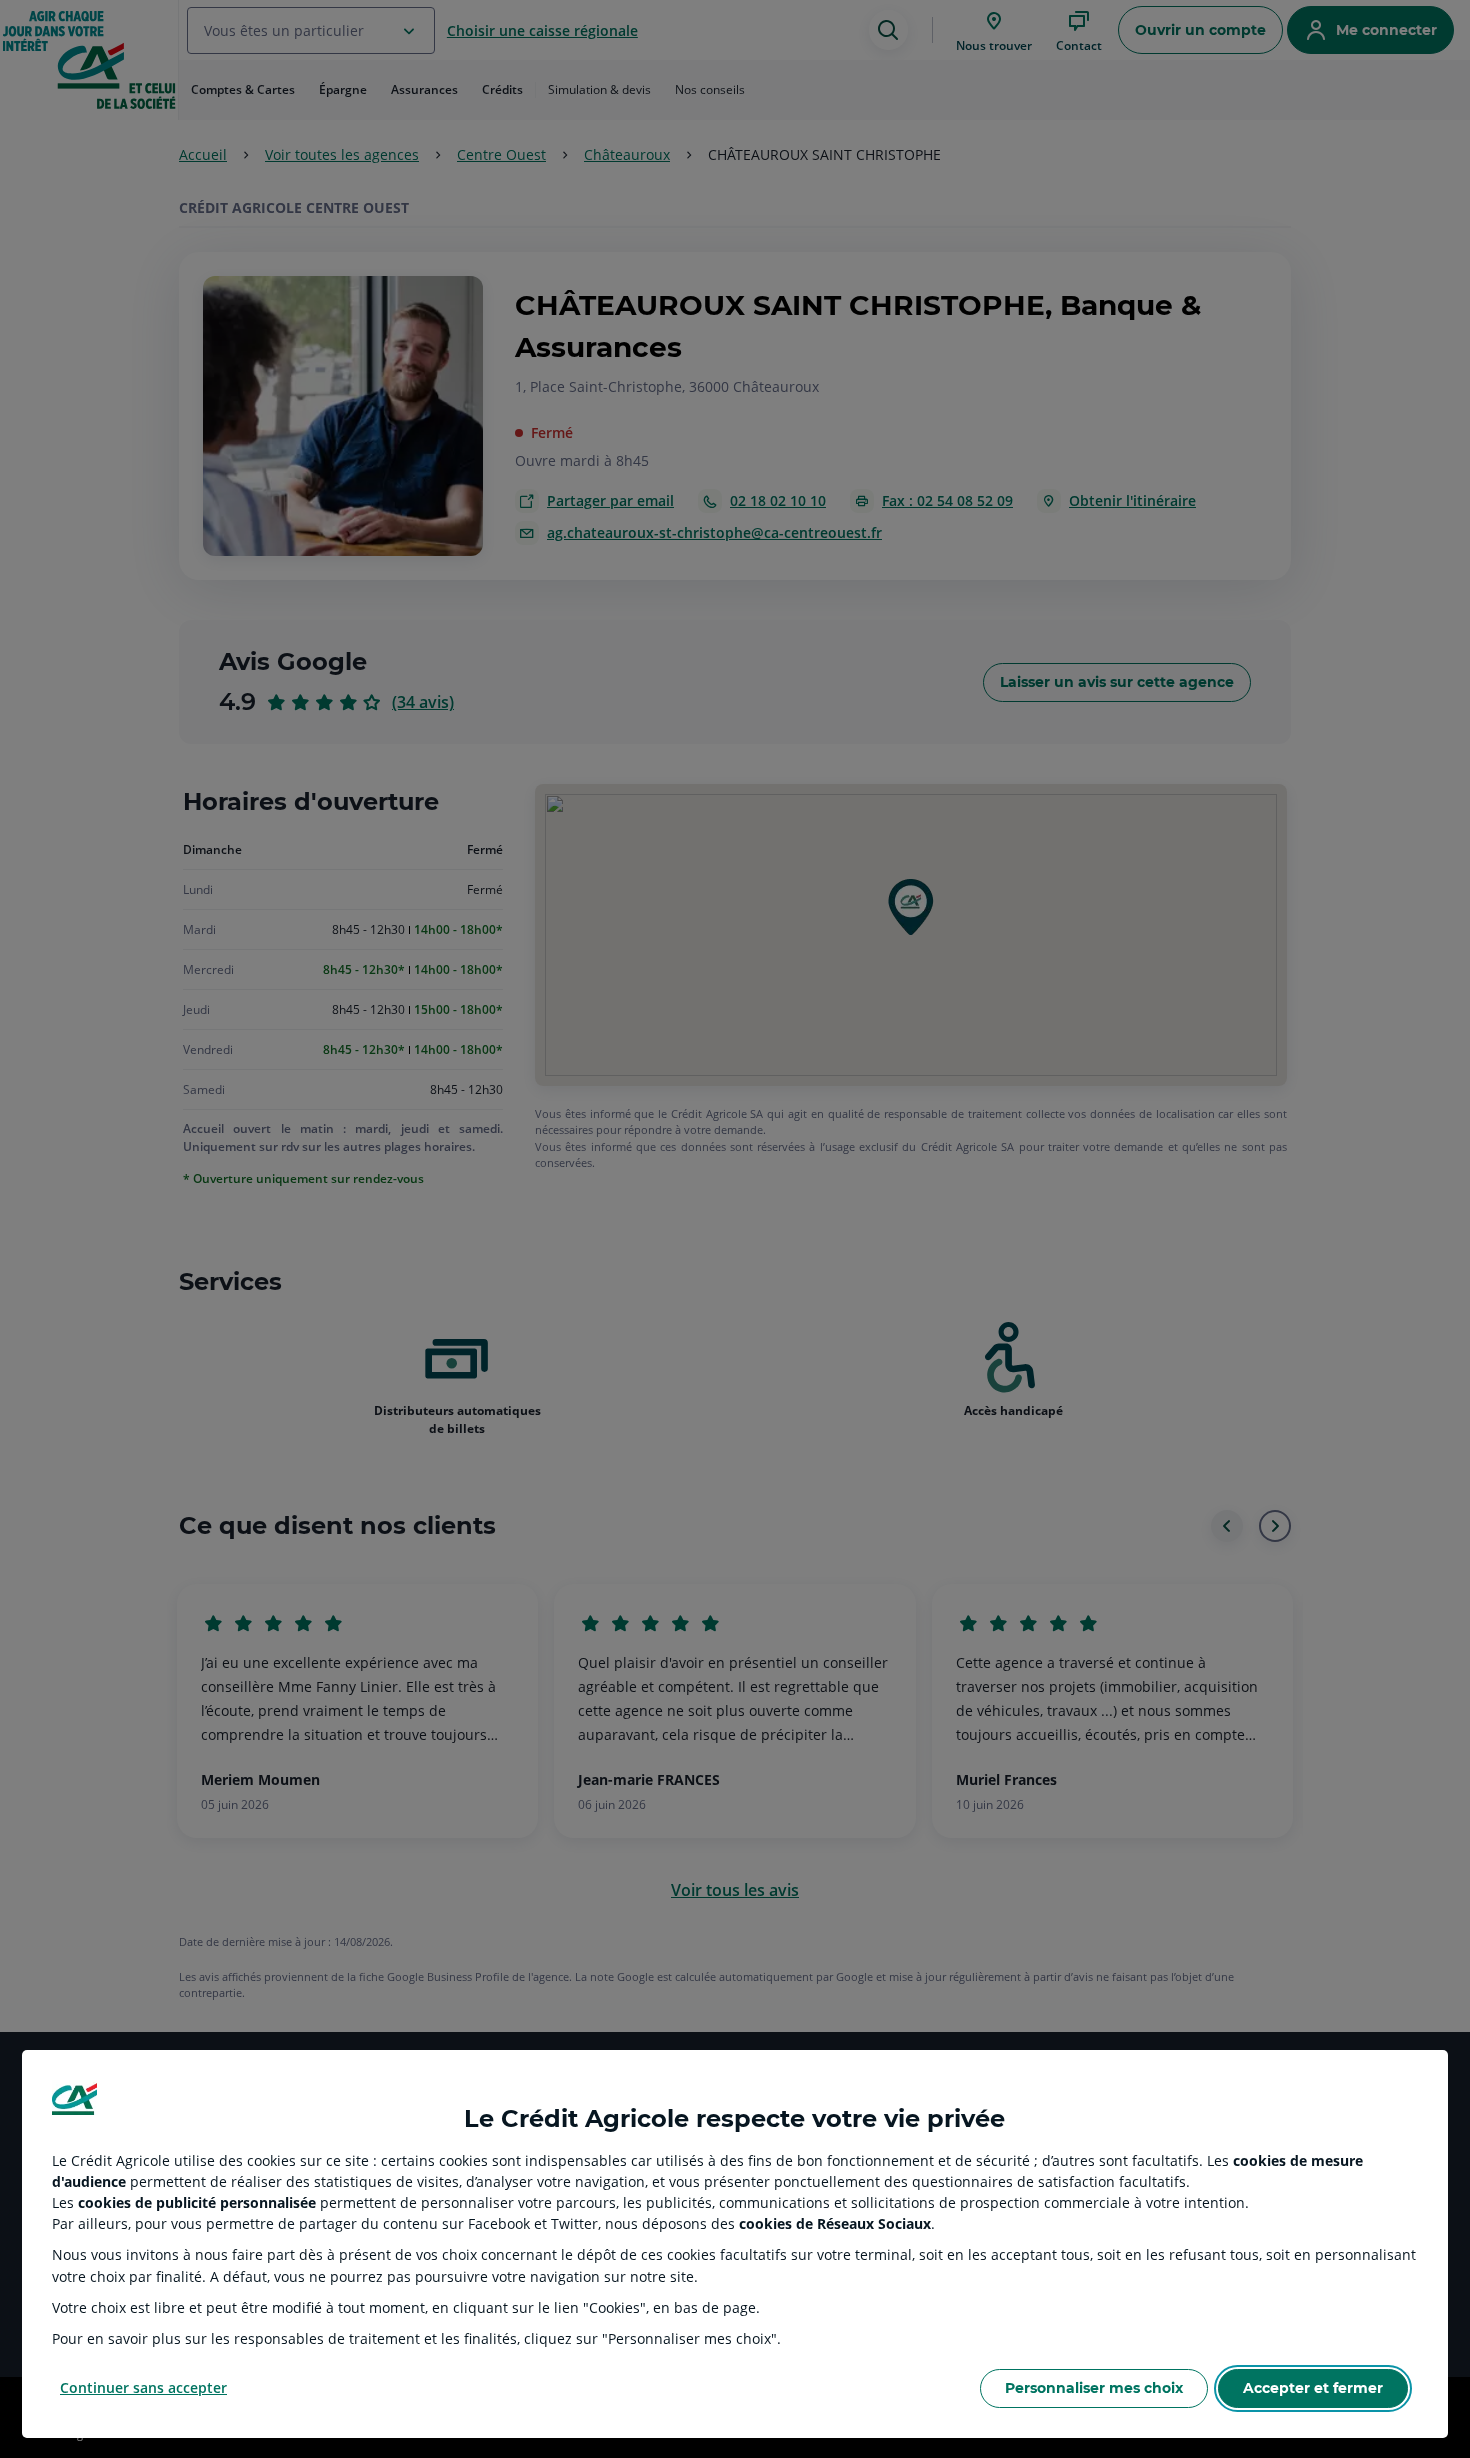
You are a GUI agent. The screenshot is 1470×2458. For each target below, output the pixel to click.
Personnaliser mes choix (1094, 2388)
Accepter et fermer (1313, 2388)
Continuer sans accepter (143, 2387)
